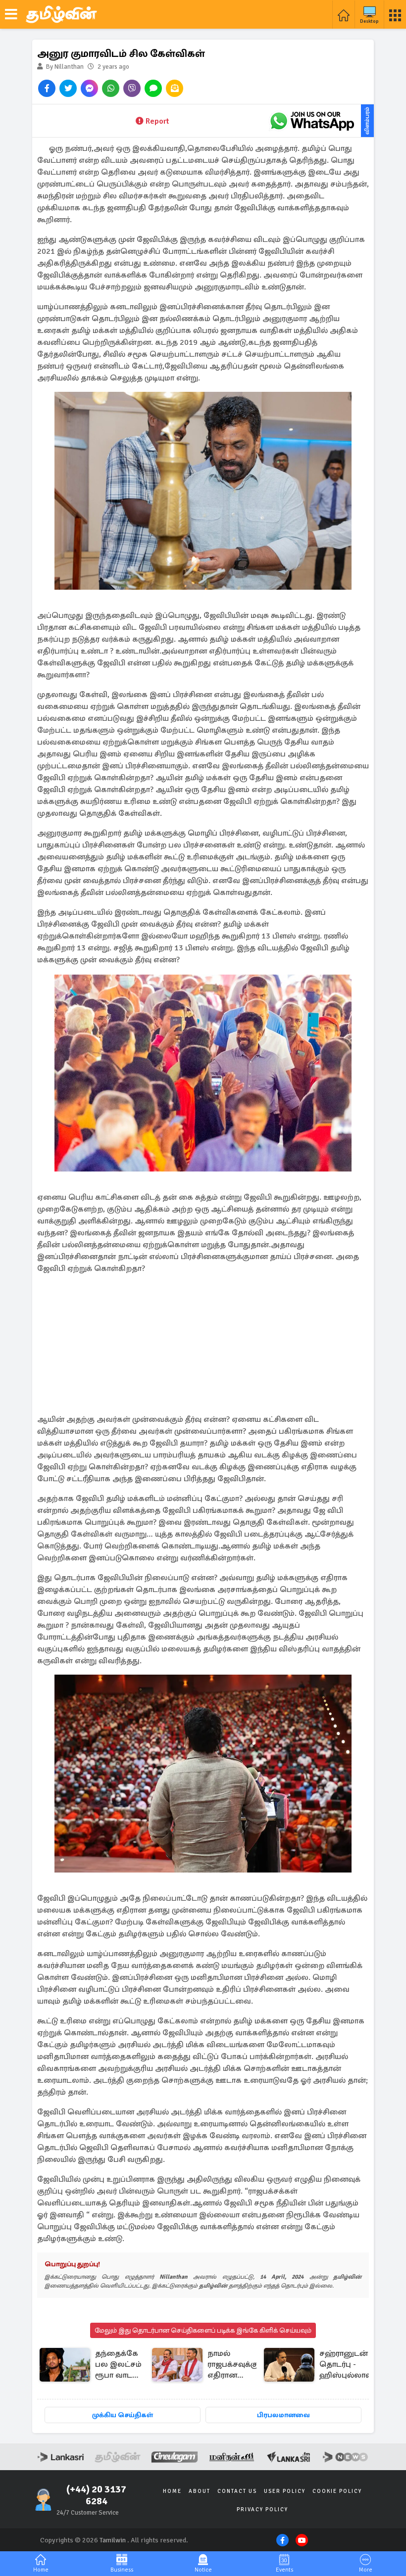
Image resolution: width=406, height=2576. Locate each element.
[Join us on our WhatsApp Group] (312, 121)
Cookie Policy (337, 2491)
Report (157, 121)
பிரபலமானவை (283, 2415)
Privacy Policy (262, 2509)
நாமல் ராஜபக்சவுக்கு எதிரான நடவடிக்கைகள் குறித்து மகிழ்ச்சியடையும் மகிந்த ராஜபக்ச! (239, 2365)
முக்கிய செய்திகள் (123, 2415)
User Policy (285, 2491)
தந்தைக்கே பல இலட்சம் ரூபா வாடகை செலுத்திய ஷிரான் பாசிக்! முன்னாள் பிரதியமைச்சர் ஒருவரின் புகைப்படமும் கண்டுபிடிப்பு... (122, 2365)
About (200, 2491)
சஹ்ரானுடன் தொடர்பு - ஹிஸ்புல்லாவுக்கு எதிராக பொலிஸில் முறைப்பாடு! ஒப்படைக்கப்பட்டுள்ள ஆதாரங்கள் (360, 2365)
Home (172, 2491)
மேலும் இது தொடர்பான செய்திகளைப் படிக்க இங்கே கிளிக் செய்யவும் (203, 2330)
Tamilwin (113, 2540)
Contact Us (237, 2491)
